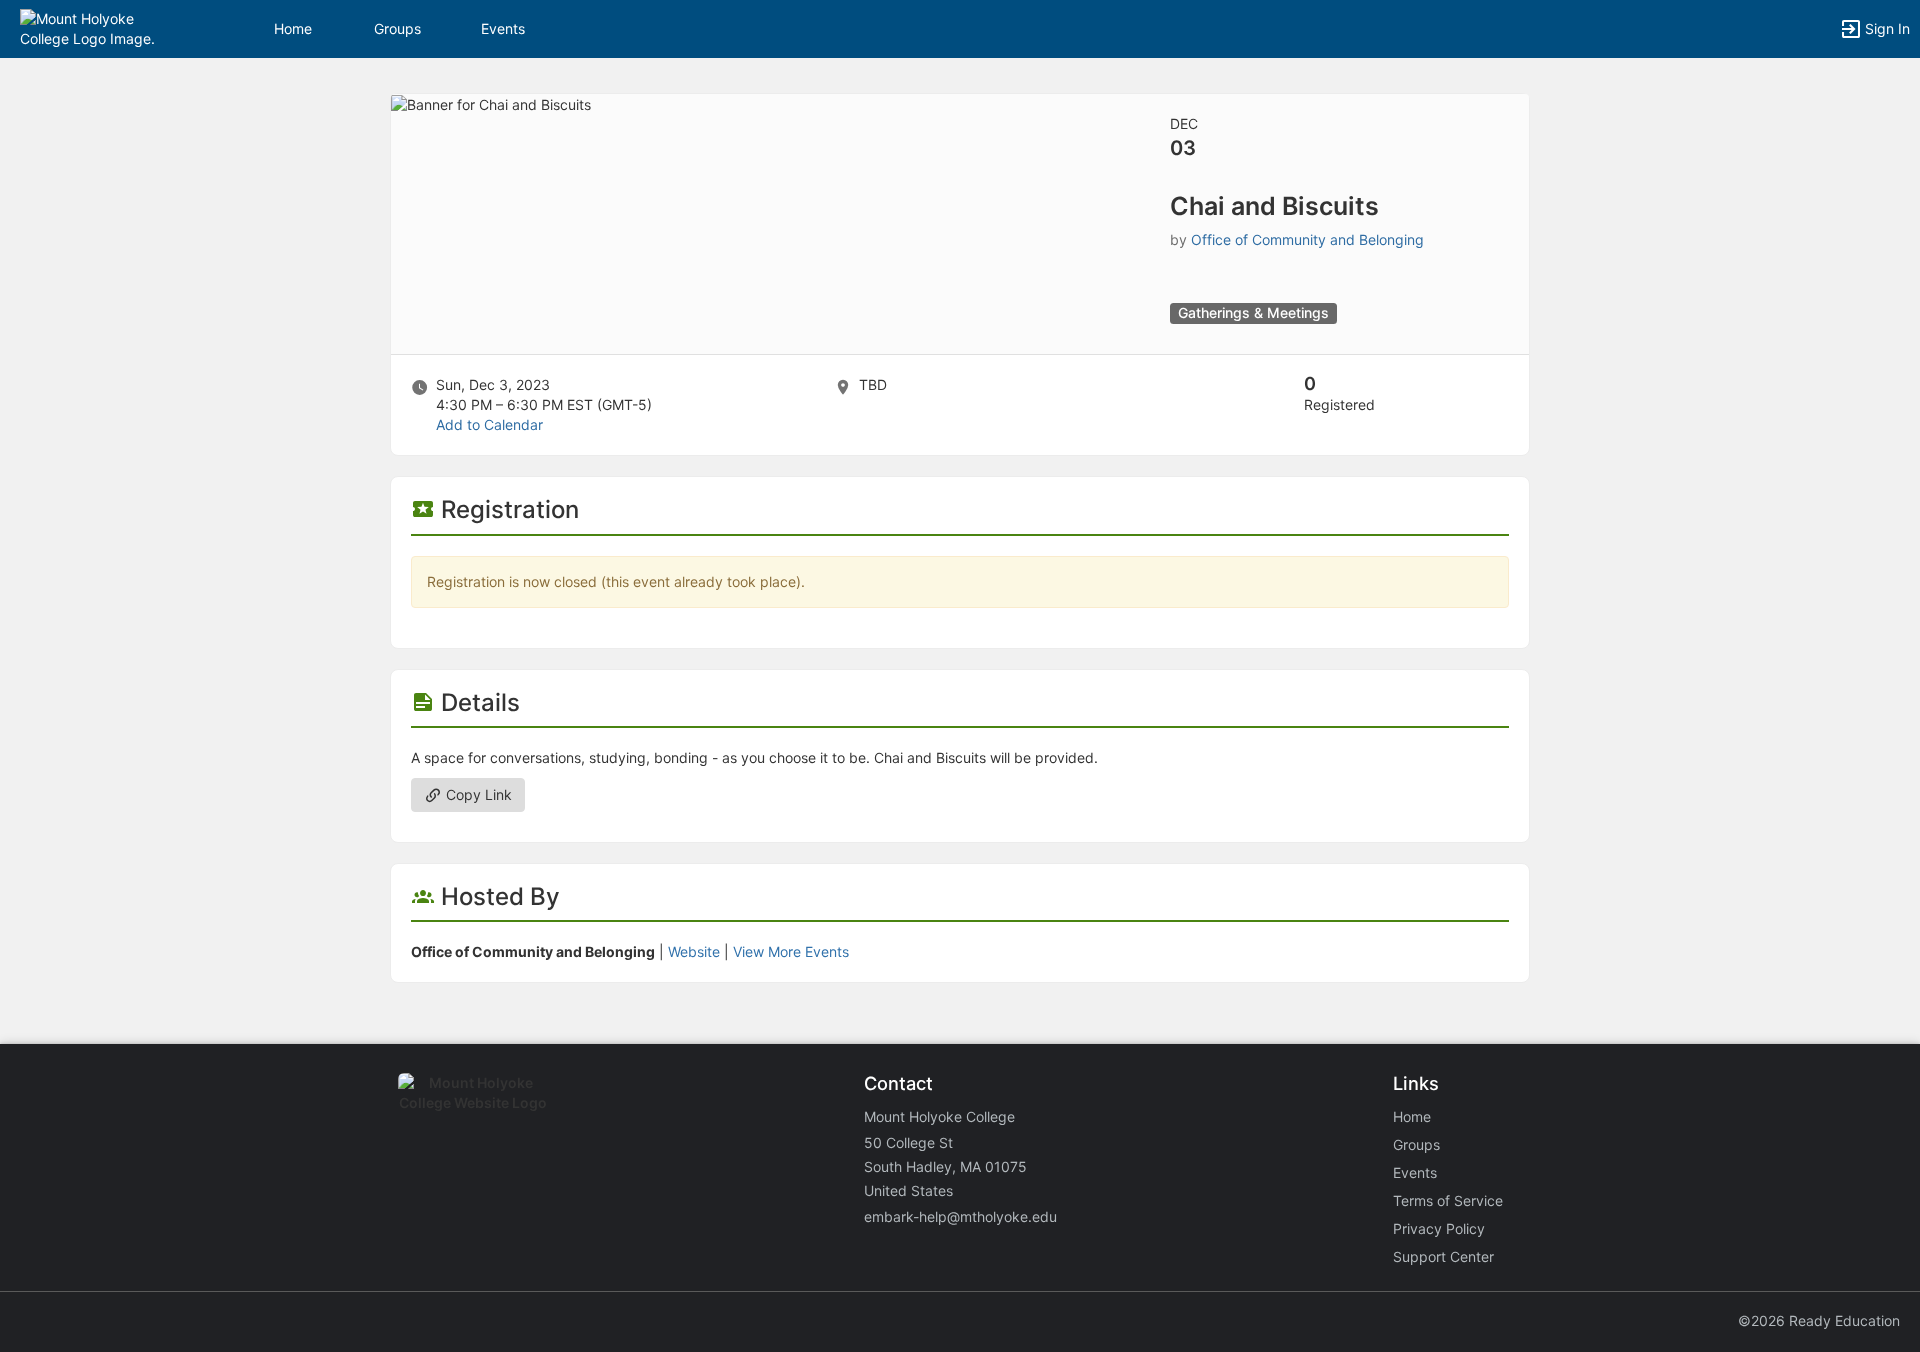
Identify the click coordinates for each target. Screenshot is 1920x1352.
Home (1412, 1116)
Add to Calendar (489, 424)
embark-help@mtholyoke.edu (960, 1216)
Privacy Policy (1439, 1228)
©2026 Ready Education (1819, 1320)
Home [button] (293, 28)
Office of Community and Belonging (1307, 239)
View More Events (791, 951)
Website (694, 951)
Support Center (1443, 1256)
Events (503, 28)
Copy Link (477, 794)
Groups (397, 28)
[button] (102, 27)
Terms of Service (1448, 1200)
